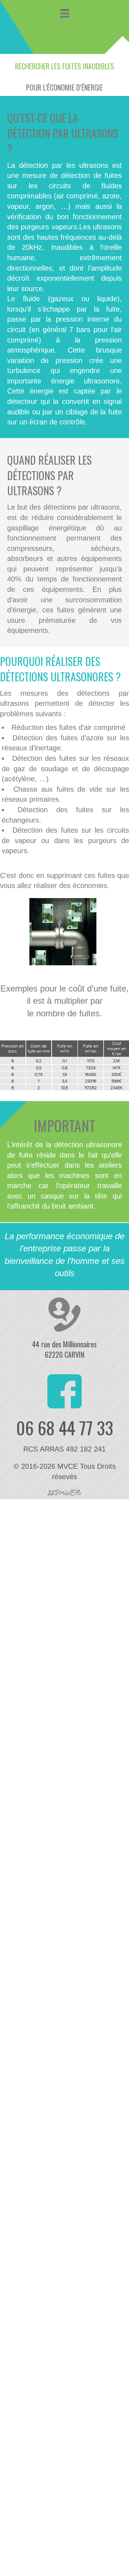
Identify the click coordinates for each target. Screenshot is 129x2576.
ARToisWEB (65, 1492)
